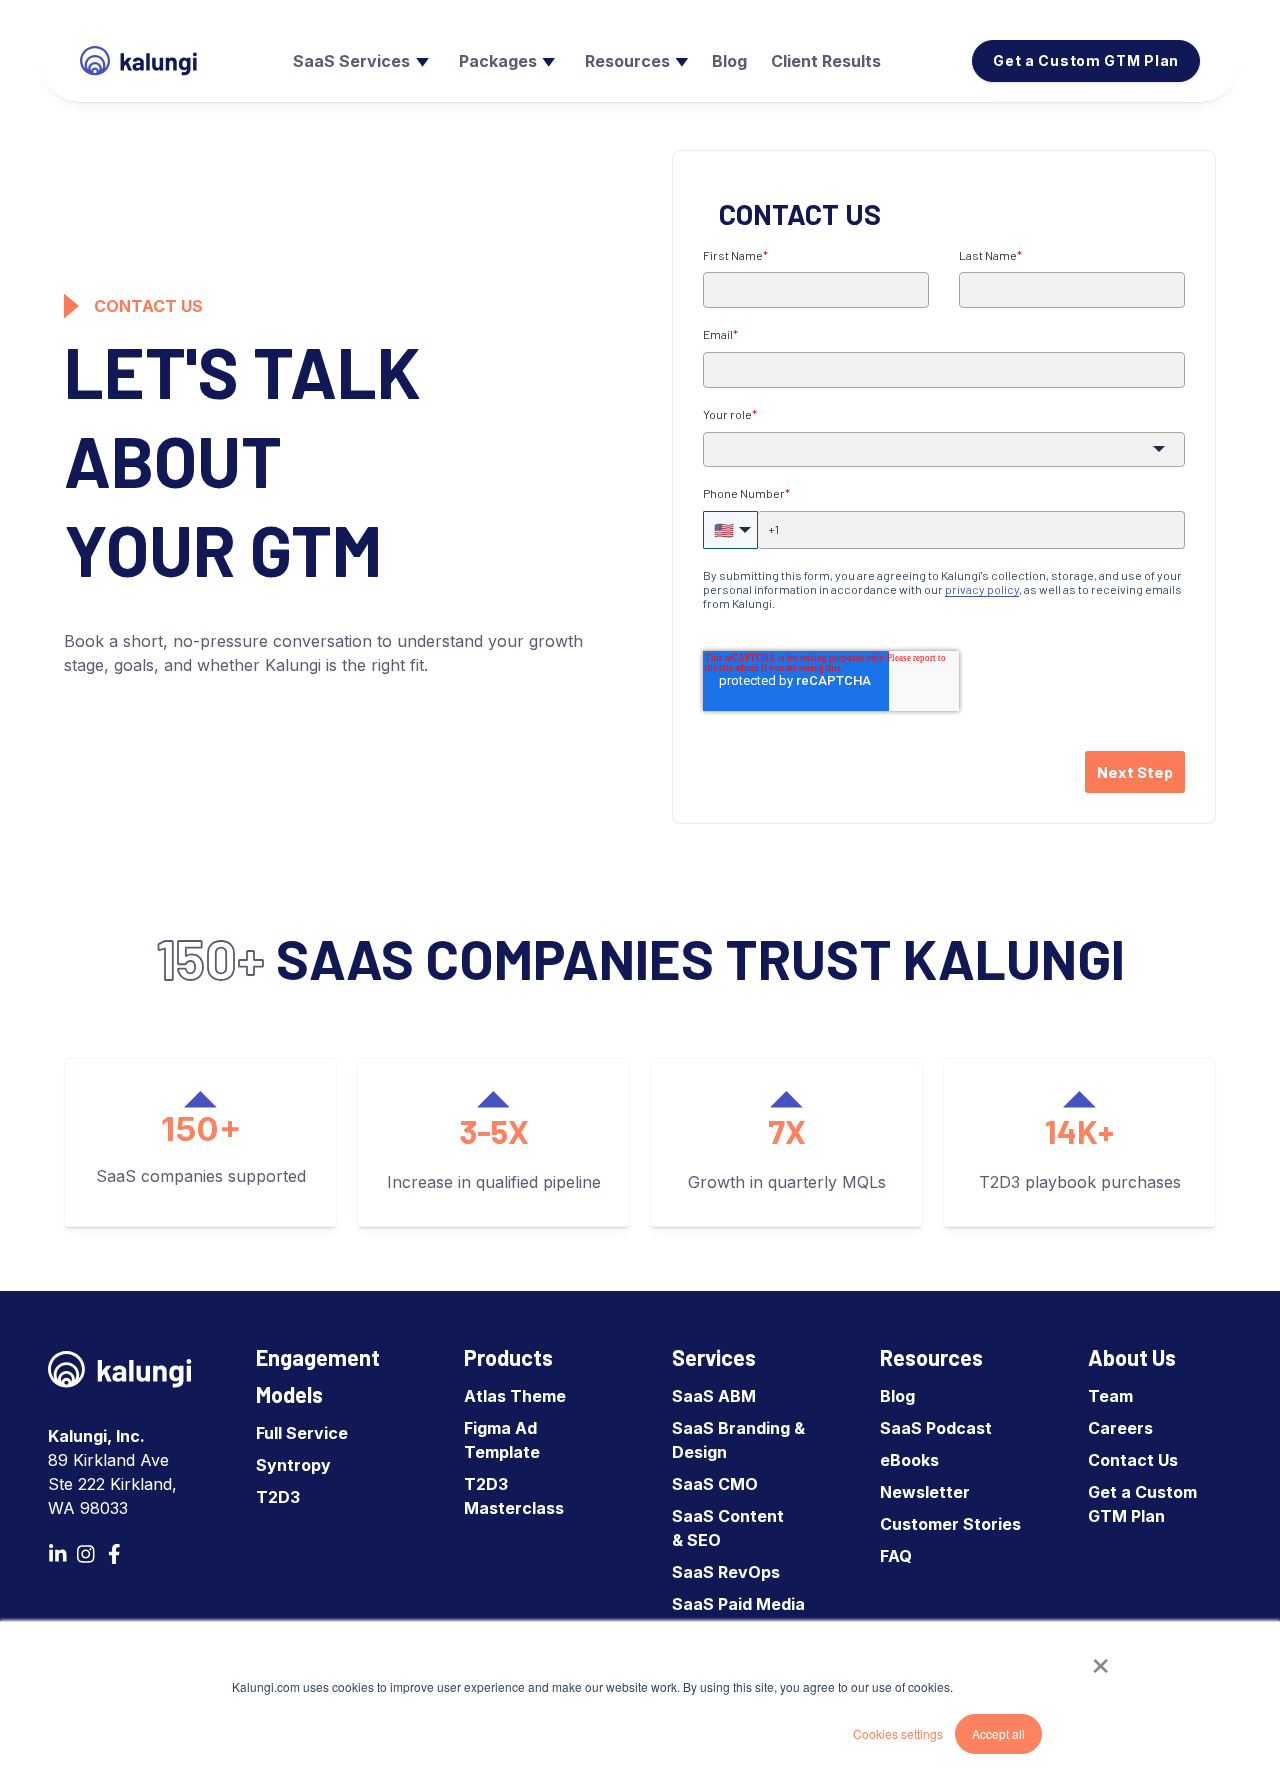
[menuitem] (358, 61)
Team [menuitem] (1110, 1396)
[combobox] (944, 450)
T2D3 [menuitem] (278, 1497)
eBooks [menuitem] (909, 1460)
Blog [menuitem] (897, 1396)
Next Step (1135, 771)
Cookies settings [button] (898, 1733)
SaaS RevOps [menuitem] (726, 1572)
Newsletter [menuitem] (925, 1492)
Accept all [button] (998, 1733)
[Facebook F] (114, 1554)
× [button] (1100, 1659)
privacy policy (982, 589)
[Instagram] (86, 1554)
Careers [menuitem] (1120, 1428)
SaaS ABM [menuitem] (714, 1396)
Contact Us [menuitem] (1133, 1460)
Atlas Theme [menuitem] (515, 1396)
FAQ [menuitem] (896, 1556)
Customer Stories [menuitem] (950, 1524)
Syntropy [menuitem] (293, 1465)
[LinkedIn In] (58, 1554)
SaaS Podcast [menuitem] (936, 1428)
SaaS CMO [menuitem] (715, 1484)
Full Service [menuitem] (302, 1433)
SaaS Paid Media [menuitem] (738, 1604)
